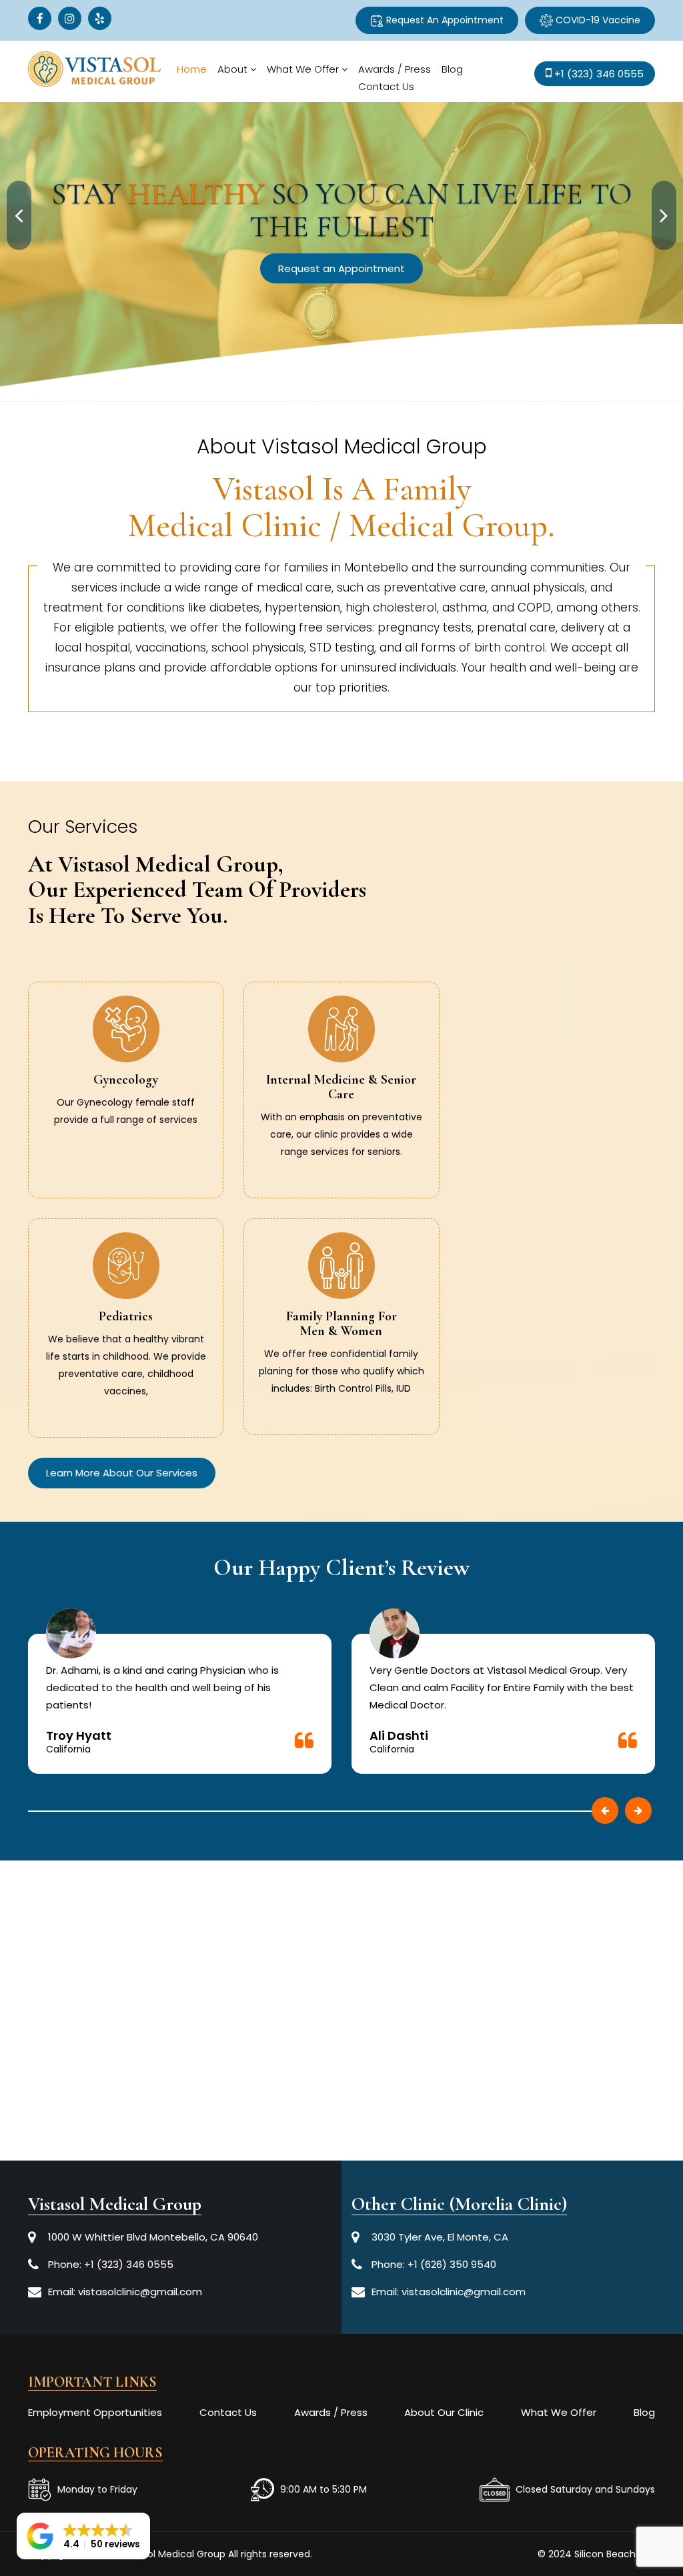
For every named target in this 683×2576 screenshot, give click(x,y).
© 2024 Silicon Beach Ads (596, 2554)
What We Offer (303, 69)
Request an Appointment (474, 235)
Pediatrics (126, 1316)
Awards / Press (395, 69)
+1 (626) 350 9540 (452, 2264)
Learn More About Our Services (122, 1473)
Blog (452, 69)
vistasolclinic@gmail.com (140, 2292)
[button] (83, 2536)
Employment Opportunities (95, 2412)
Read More (126, 1134)
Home (192, 69)
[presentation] (19, 215)
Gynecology (126, 1080)
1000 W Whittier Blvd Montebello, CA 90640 (153, 2237)
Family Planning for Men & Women (341, 1324)
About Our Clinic (444, 2412)
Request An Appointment (444, 20)
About (232, 69)
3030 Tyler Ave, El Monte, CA (440, 2237)
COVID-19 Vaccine (597, 20)
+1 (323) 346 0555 (129, 2264)
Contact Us (386, 86)
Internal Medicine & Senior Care (341, 1087)
